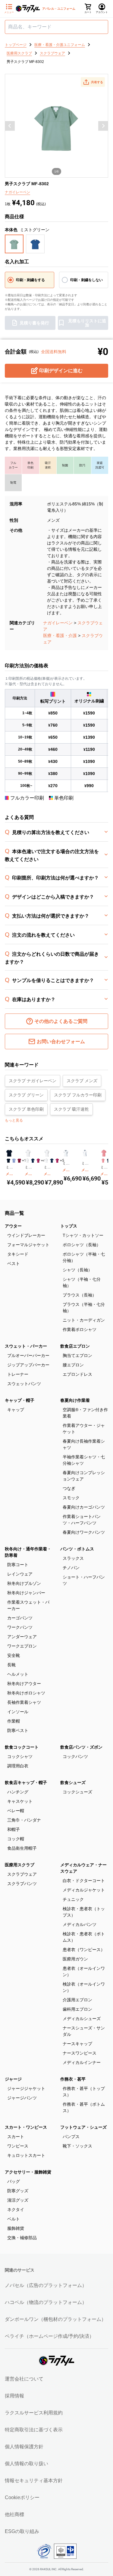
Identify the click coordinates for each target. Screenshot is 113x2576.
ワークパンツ (20, 1627)
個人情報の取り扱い (27, 2464)
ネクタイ (16, 2210)
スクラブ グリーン (26, 1095)
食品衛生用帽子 (22, 1848)
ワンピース (18, 2146)
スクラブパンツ (22, 1884)
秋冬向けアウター (24, 1684)
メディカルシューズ (82, 2019)
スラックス (73, 1558)
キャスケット (20, 1801)
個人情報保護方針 (24, 2447)
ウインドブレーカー (26, 1235)
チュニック (73, 1899)
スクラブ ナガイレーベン (33, 1081)
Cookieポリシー (22, 2497)
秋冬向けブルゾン (24, 1583)
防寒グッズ (18, 2191)
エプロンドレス (77, 1374)
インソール (18, 1712)
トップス (69, 1226)
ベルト (14, 2219)
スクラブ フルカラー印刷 (78, 1095)
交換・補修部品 (22, 2238)
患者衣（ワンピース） (84, 1950)
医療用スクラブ (20, 1865)
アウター (13, 1226)
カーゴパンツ (20, 1618)
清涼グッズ (18, 2200)
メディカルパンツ (80, 1924)
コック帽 (16, 1839)
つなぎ (69, 1488)
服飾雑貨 (16, 2228)
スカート (16, 2137)
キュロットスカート (26, 2155)
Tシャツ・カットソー (83, 1235)
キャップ (16, 1410)
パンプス (71, 2137)
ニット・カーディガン (84, 1320)
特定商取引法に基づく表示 (34, 2430)
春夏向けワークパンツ (84, 1532)
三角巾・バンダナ (24, 1820)
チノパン (71, 1568)
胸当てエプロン (77, 1355)
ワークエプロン (22, 1646)
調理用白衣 (18, 1766)
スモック (71, 1498)
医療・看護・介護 (60, 636)
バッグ (14, 2181)
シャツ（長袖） (77, 1270)
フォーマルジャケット (28, 1245)
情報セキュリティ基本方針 (34, 2481)
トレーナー (18, 1374)
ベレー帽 (16, 1811)
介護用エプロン (77, 2000)
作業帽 (14, 1721)
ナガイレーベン (58, 623)
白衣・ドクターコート (84, 1881)
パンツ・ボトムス (77, 1549)
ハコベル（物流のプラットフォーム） (46, 2302)
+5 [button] (62, 1161)
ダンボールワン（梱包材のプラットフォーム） (55, 2319)
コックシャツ (20, 1756)
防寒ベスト (18, 1730)
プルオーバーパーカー (28, 1355)
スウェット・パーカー (26, 1346)
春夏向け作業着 (75, 1400)
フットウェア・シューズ (83, 2127)
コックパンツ (75, 1756)
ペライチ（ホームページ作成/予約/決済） (49, 2336)
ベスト (14, 1263)
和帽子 (14, 1829)
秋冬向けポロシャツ (26, 1693)
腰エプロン (73, 1365)
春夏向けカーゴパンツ (84, 1507)
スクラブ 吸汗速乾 (71, 1109)
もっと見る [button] (14, 1120)
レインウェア (20, 1574)
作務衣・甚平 (73, 2079)
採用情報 (14, 2396)
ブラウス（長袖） (80, 1295)
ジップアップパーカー (28, 1365)
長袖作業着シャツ (24, 1702)
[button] (93, 82)
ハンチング (18, 1792)
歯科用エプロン (77, 2009)
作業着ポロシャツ (80, 1329)
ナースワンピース (80, 2053)
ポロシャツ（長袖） (82, 1245)
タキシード (18, 1254)
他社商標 (14, 2514)
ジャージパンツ (22, 2098)
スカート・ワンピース (26, 2127)
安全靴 (14, 1655)
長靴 (11, 1665)
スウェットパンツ (24, 1384)
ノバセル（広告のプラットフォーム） (46, 2285)
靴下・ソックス (77, 2146)
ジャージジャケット (26, 2088)
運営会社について (24, 2379)
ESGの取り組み (22, 2531)
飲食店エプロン (75, 1346)
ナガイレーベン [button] (17, 192)
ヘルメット (18, 1674)
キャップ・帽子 (20, 1400)
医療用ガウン (75, 1959)
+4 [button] (43, 1161)
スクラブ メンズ (82, 1081)
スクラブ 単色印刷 (26, 1109)
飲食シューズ (73, 1782)
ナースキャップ (77, 2044)
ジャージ (13, 2079)
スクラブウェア (22, 1874)
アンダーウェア (22, 1637)
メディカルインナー (82, 2062)
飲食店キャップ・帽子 (26, 1782)
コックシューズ (77, 1792)
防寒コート (18, 1565)
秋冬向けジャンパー (26, 1593)
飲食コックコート (22, 1747)
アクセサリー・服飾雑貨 (28, 2172)
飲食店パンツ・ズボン (81, 1747)
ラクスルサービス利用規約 (34, 2413)
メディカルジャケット (84, 1890)
